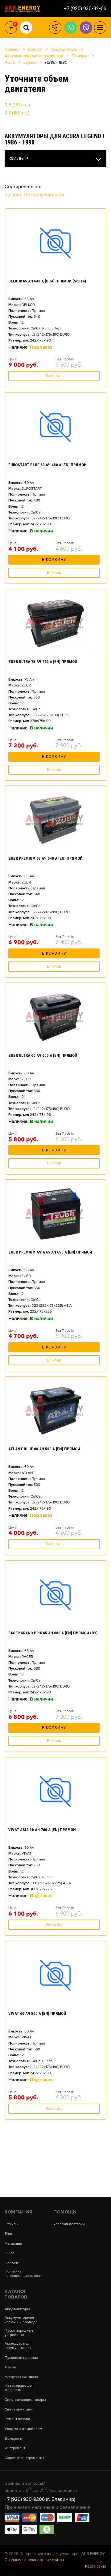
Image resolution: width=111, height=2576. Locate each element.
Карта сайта (96, 2566)
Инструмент (15, 2448)
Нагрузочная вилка (21, 2377)
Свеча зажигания (20, 2410)
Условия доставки (69, 2224)
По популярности (45, 195)
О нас (9, 2253)
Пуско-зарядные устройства (19, 2333)
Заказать (54, 376)
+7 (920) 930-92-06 (85, 9)
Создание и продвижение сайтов (34, 2560)
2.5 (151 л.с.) (17, 105)
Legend (30, 62)
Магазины (13, 2244)
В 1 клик (54, 573)
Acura (10, 62)
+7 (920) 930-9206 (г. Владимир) (40, 2499)
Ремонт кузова (17, 2419)
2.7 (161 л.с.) (17, 113)
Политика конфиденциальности (24, 2274)
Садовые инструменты (24, 2458)
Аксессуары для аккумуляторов (19, 2346)
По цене (14, 195)
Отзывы (12, 2224)
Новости (12, 2263)
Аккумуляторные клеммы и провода (21, 2320)
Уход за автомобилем (23, 2429)
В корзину (54, 560)
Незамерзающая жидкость (19, 2388)
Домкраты (13, 2439)
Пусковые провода (21, 2358)
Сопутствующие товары (25, 2400)
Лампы (11, 2367)
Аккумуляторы (17, 2309)
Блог (9, 2234)
